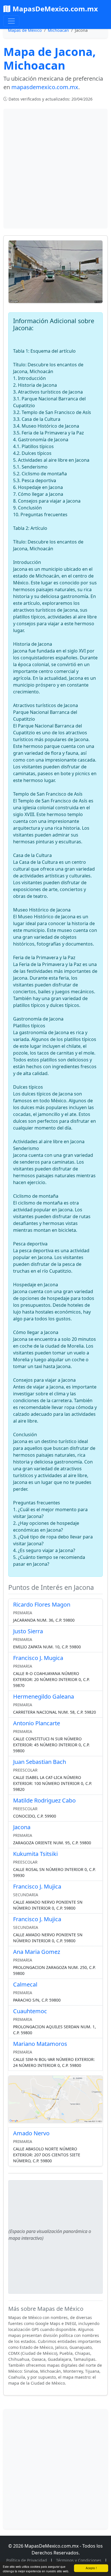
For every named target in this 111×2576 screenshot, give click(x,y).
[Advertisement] (55, 169)
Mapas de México (25, 30)
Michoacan (58, 30)
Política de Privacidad (27, 2560)
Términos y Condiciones (79, 2560)
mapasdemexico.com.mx (45, 87)
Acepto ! (91, 2568)
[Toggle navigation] (11, 21)
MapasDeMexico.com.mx (55, 9)
